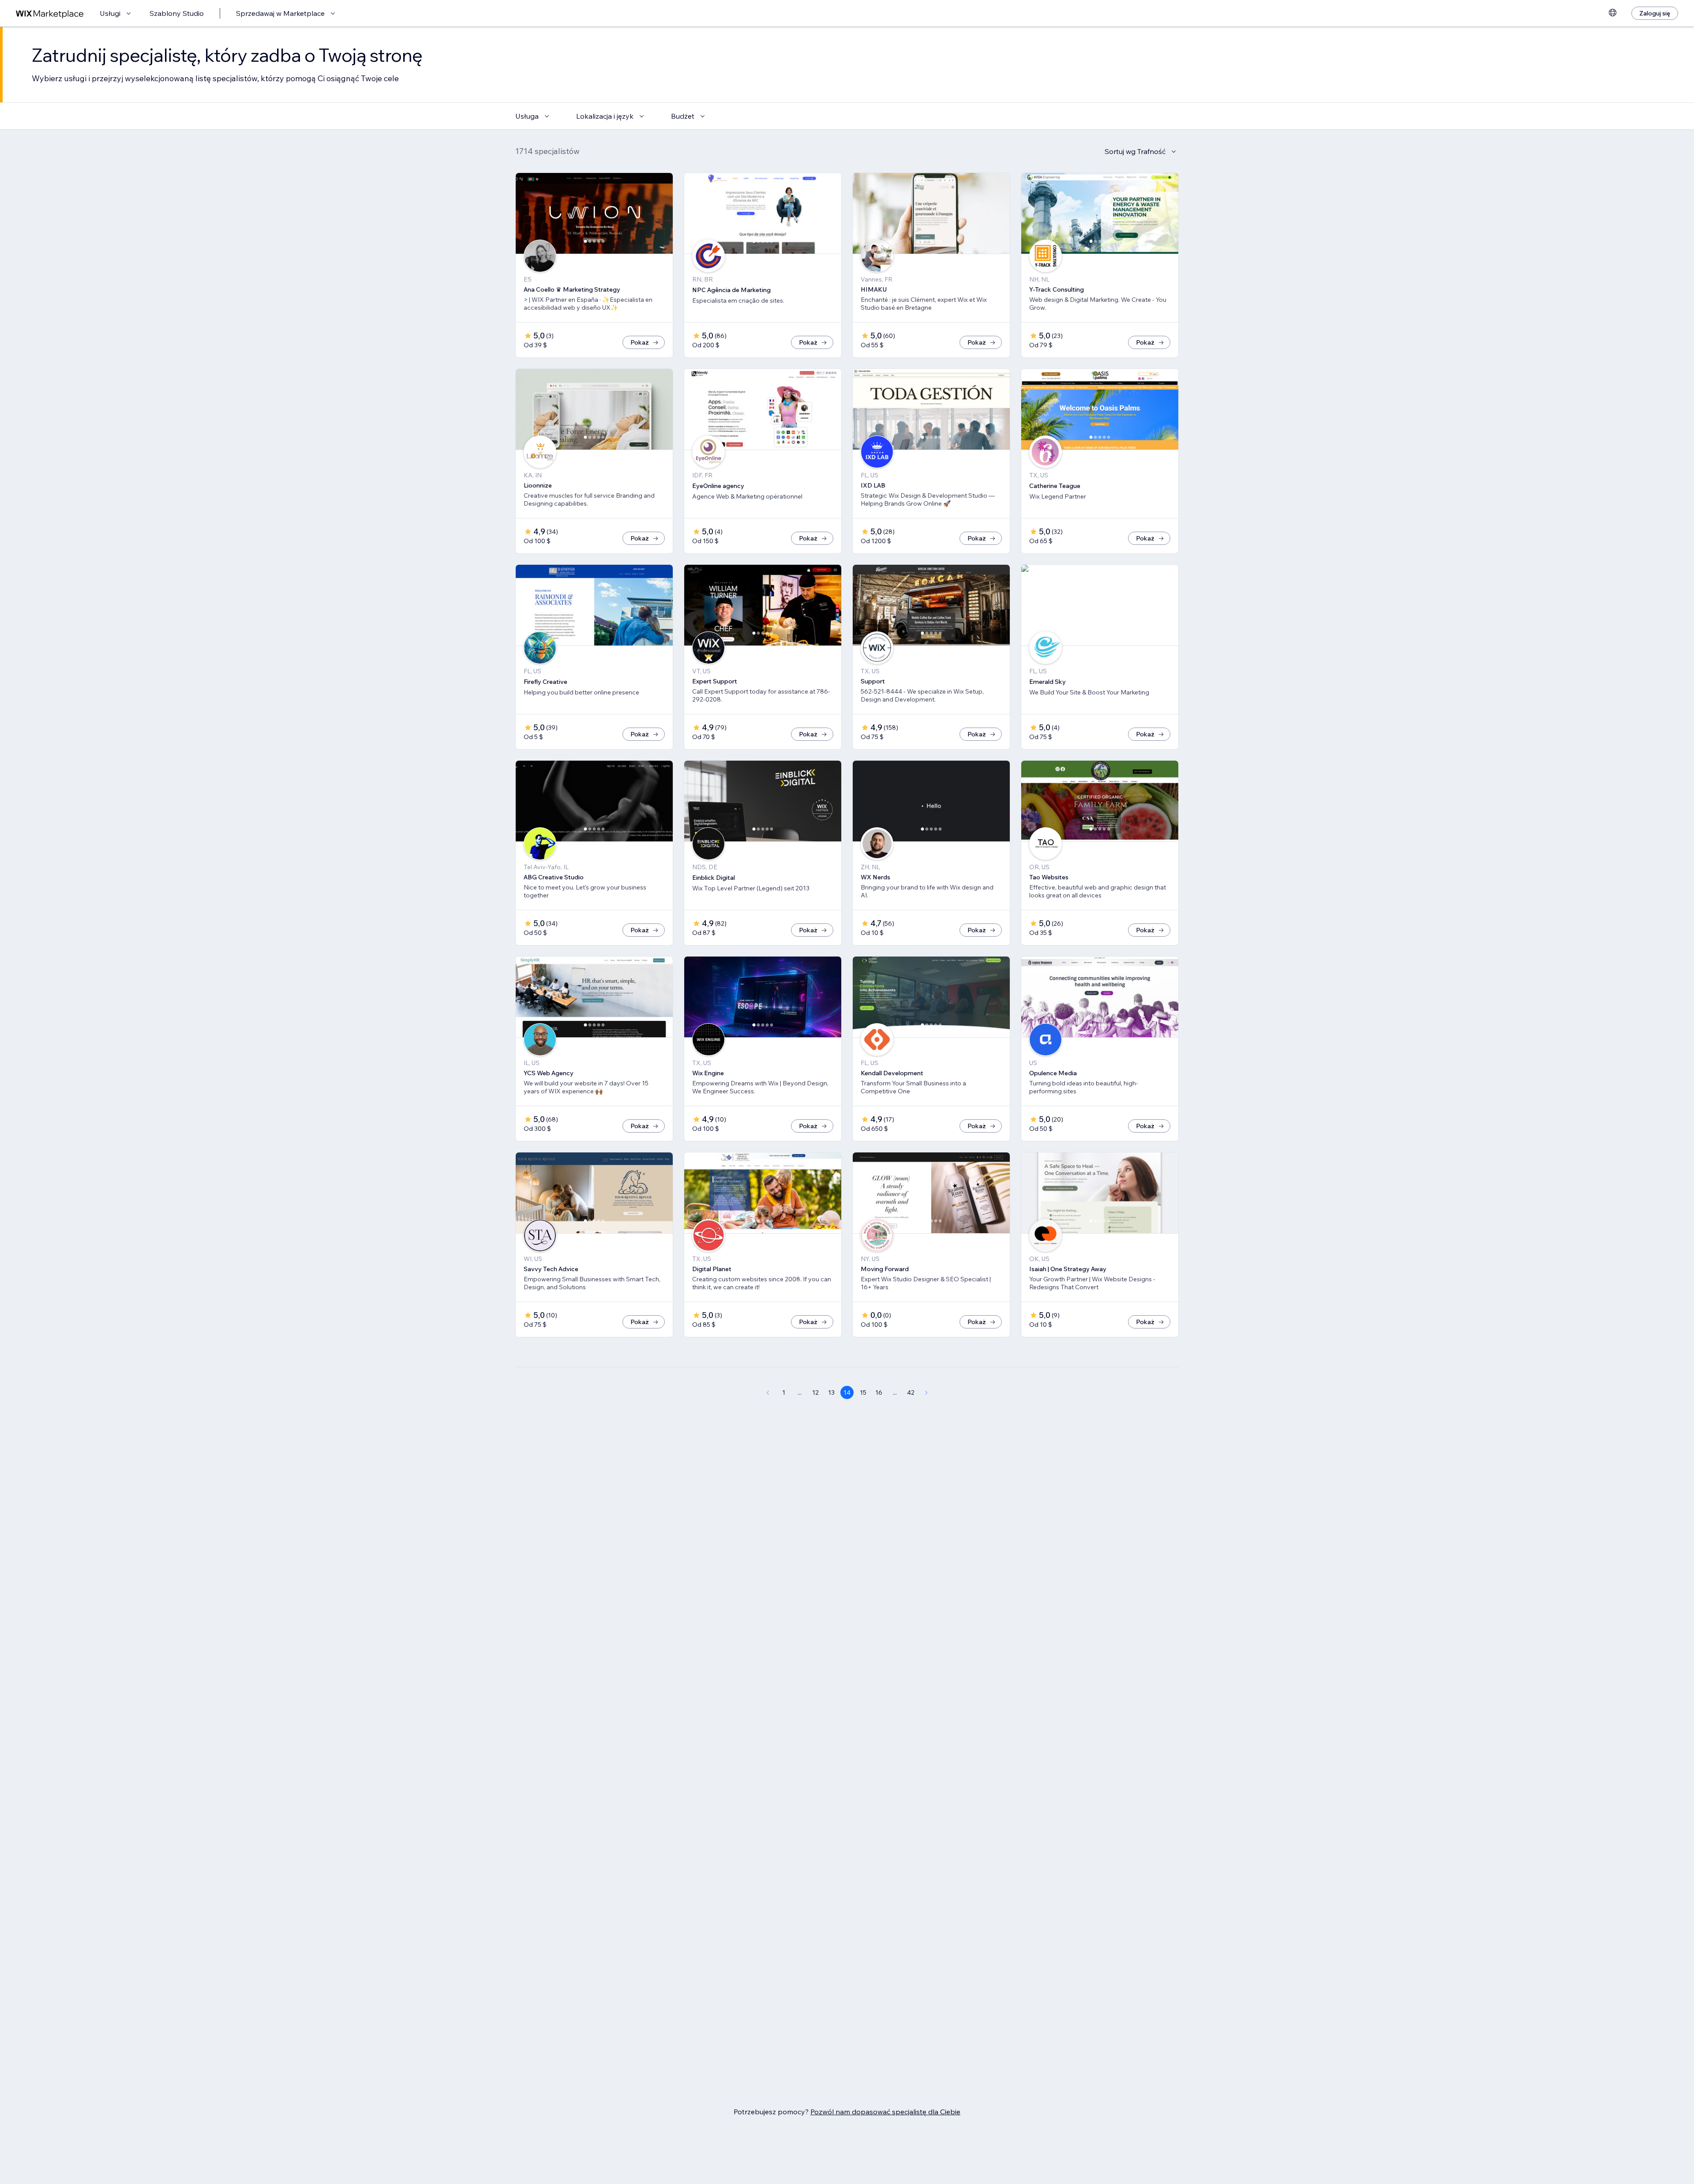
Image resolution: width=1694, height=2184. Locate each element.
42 (911, 1392)
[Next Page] (926, 1392)
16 (879, 1392)
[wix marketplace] (50, 13)
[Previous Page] (768, 1392)
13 (831, 1392)
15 (863, 1392)
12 (815, 1392)
